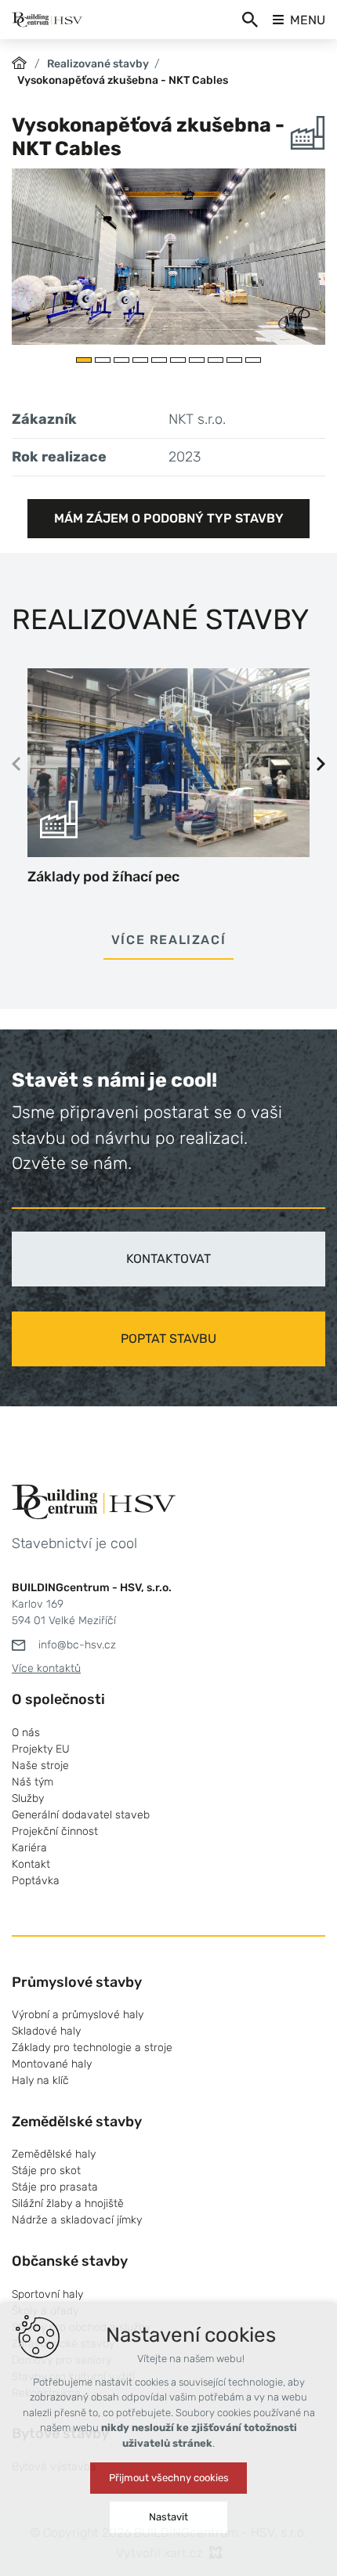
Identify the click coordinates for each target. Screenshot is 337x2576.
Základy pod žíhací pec (103, 877)
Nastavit (168, 2517)
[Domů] (23, 61)
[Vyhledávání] (250, 20)
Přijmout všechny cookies (169, 2478)
